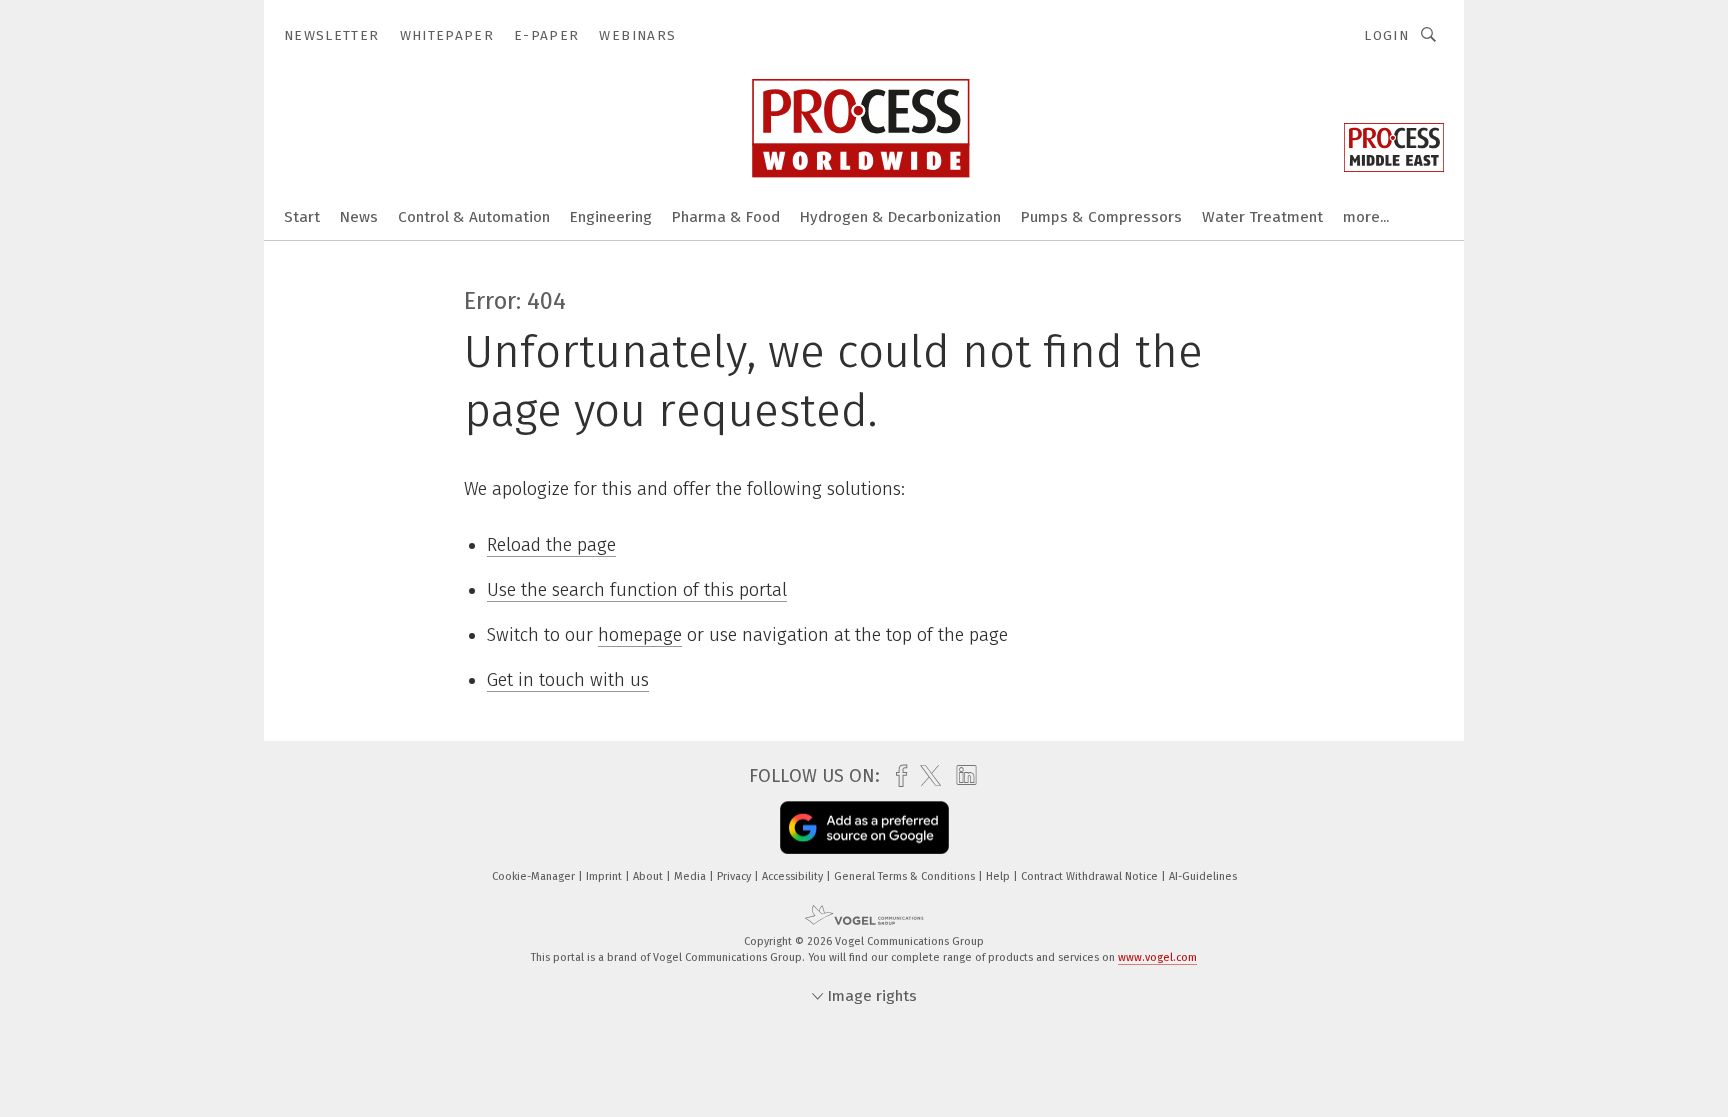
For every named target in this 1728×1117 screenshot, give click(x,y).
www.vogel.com (1157, 957)
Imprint (605, 876)
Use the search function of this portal (637, 590)
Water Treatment (1262, 217)
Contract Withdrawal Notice (1091, 876)
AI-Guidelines (1203, 876)
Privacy (735, 876)
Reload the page (551, 545)
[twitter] (925, 776)
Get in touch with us (568, 680)
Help (999, 876)
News (359, 217)
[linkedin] (961, 776)
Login (1386, 35)
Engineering (611, 217)
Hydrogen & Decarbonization (900, 217)
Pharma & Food (726, 217)
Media (691, 876)
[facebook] (896, 776)
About (649, 876)
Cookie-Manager (535, 876)
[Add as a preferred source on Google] (864, 827)
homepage (640, 635)
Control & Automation (474, 217)
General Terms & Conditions (906, 876)
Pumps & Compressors (1101, 217)
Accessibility (794, 876)
